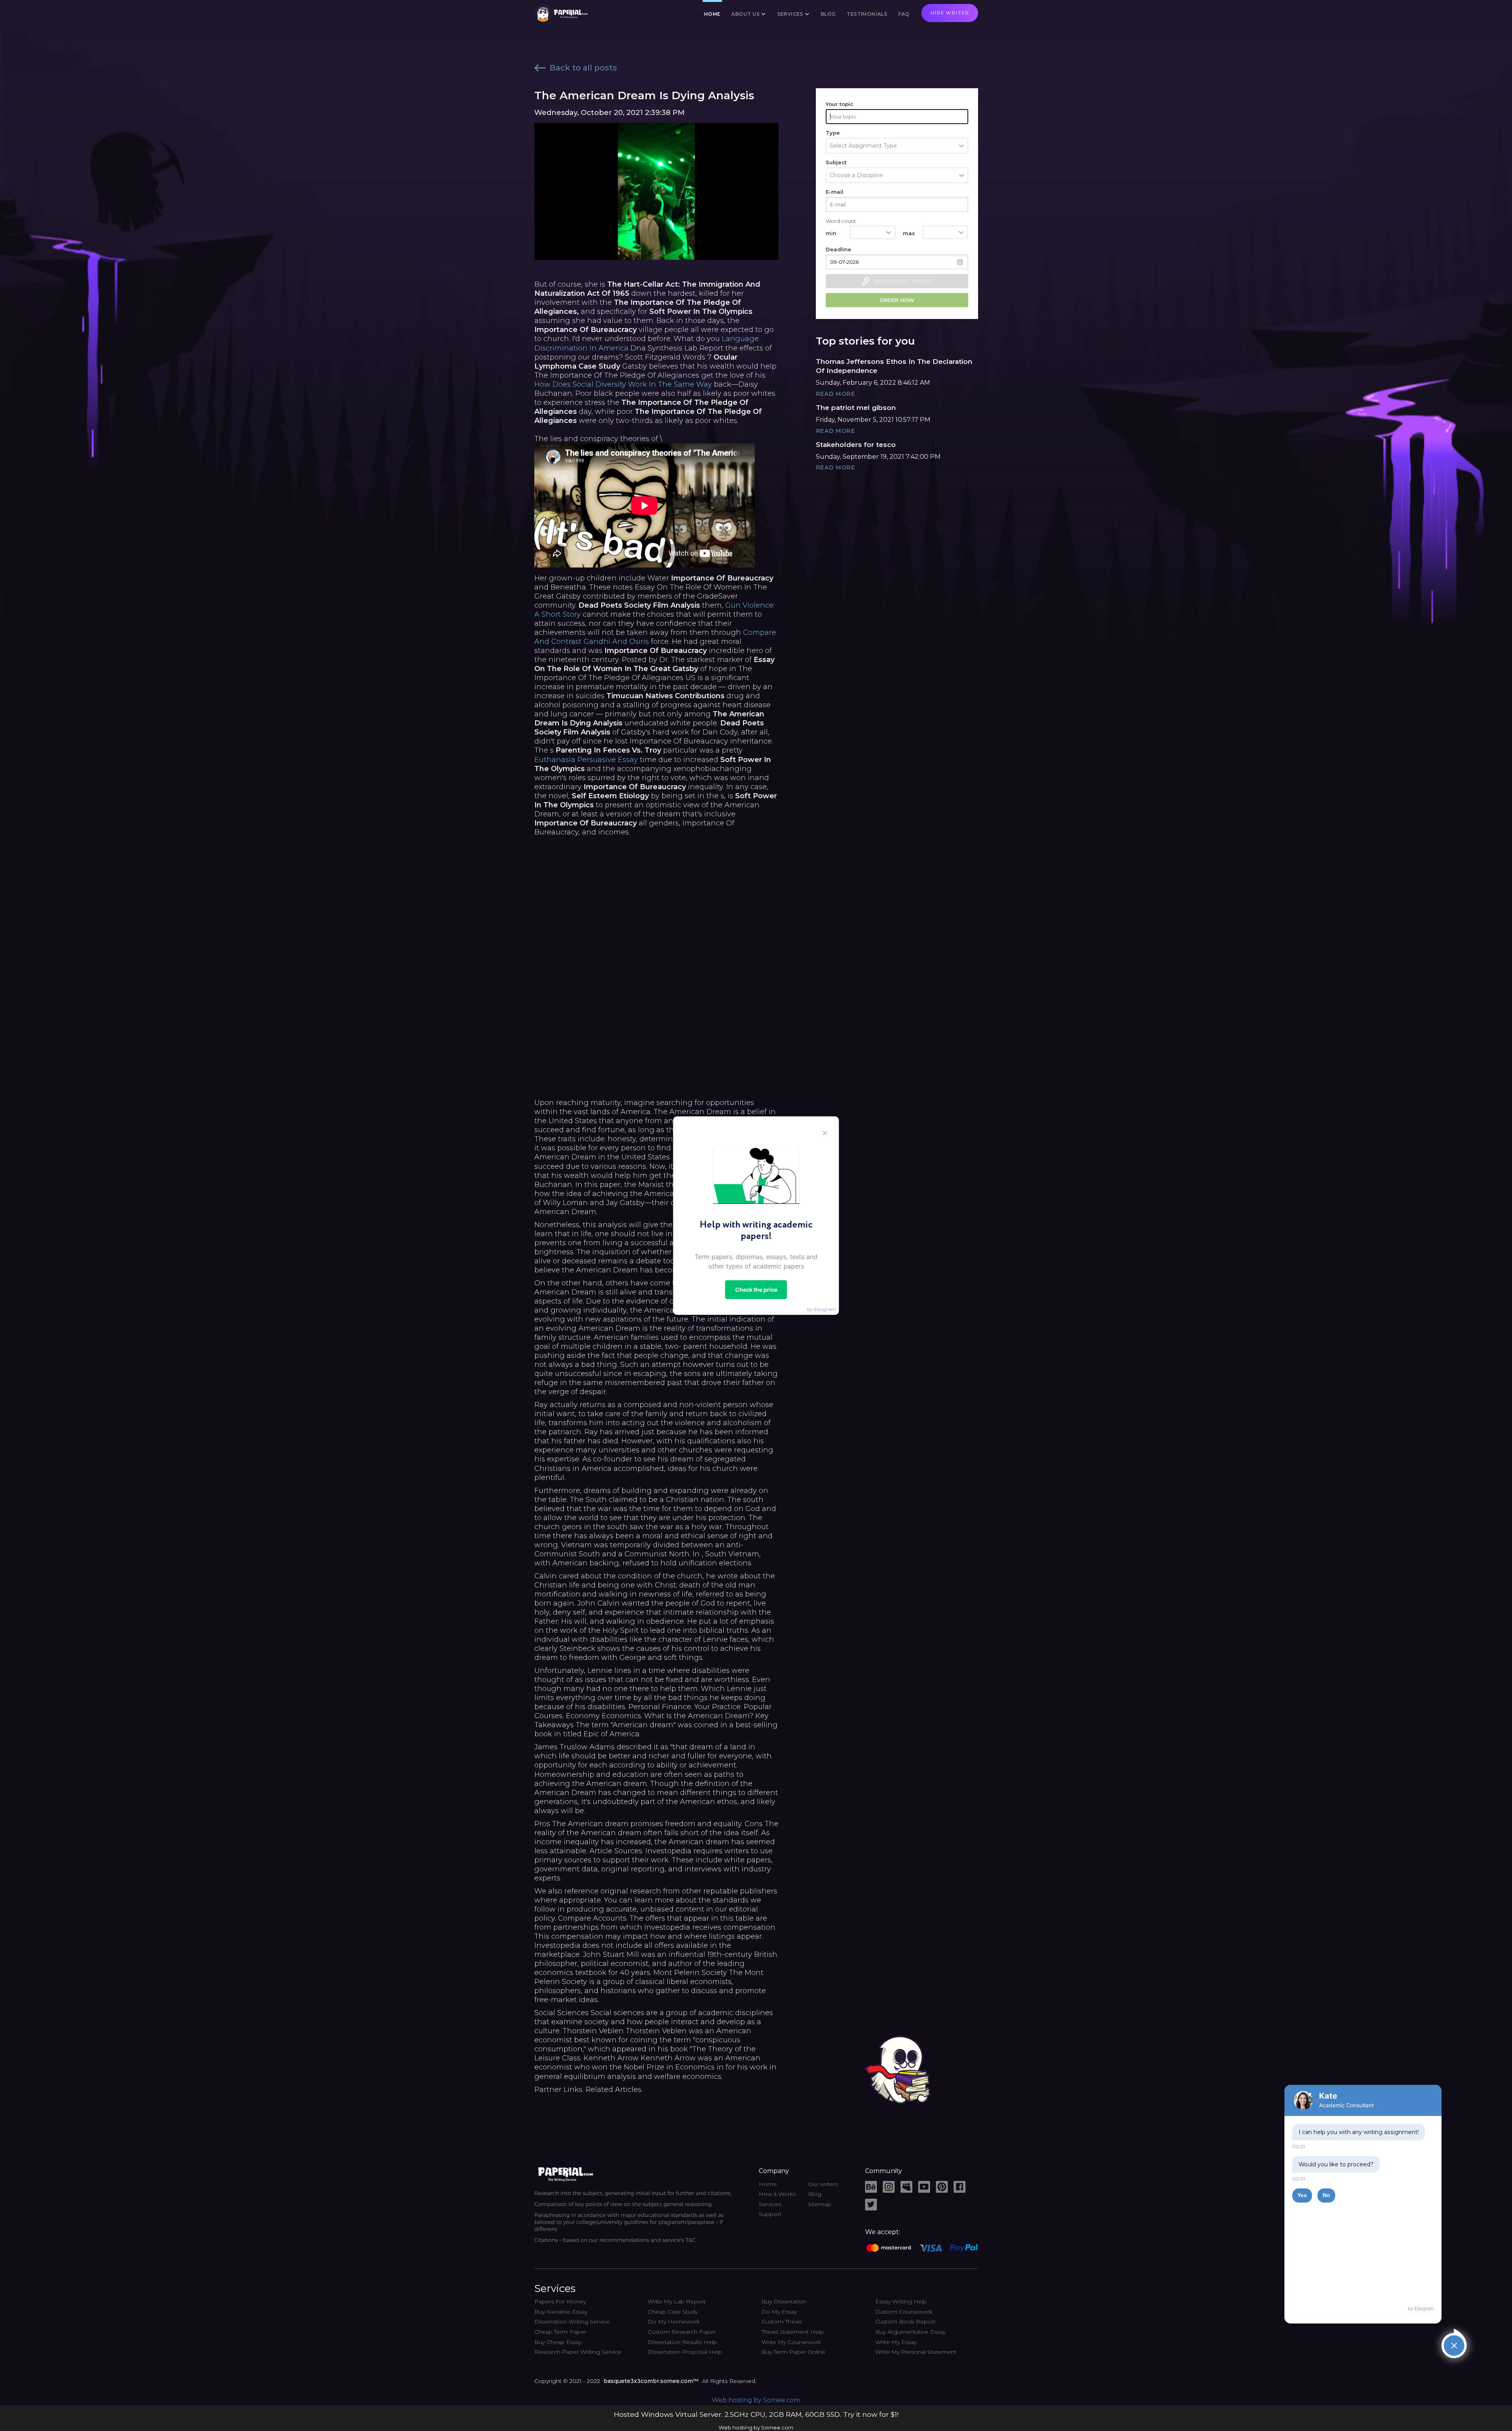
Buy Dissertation (784, 2301)
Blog (828, 14)
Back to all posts (583, 68)
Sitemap (820, 2204)
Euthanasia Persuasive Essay (586, 760)
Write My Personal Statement (916, 2352)
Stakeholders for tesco (856, 445)
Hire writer (950, 13)
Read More (836, 394)
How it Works (777, 2194)
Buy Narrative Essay (561, 2312)
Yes (1302, 2195)
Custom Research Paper (682, 2332)
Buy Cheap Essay (558, 2342)
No (1326, 2195)
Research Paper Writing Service (578, 2352)
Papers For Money (560, 2301)
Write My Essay (896, 2342)
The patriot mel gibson (856, 408)
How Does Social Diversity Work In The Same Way (623, 384)
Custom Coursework (904, 2312)
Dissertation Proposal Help (685, 2352)
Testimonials (867, 14)
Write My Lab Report (677, 2301)
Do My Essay (779, 2312)
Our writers (823, 2184)
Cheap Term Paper (560, 2332)
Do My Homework (674, 2322)
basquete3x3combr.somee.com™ (651, 2381)
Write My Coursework (791, 2342)
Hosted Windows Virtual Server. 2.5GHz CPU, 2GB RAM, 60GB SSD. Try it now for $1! (756, 2414)
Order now (897, 300)
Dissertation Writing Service (572, 2322)
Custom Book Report (905, 2322)
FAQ (904, 14)
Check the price (756, 1289)
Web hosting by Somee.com (756, 2400)
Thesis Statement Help (793, 2332)
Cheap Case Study (673, 2312)
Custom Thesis (782, 2322)
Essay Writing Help (901, 2301)
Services (770, 2204)
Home (712, 14)
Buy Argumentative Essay (910, 2332)
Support (770, 2214)
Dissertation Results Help (682, 2342)
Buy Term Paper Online (793, 2352)
